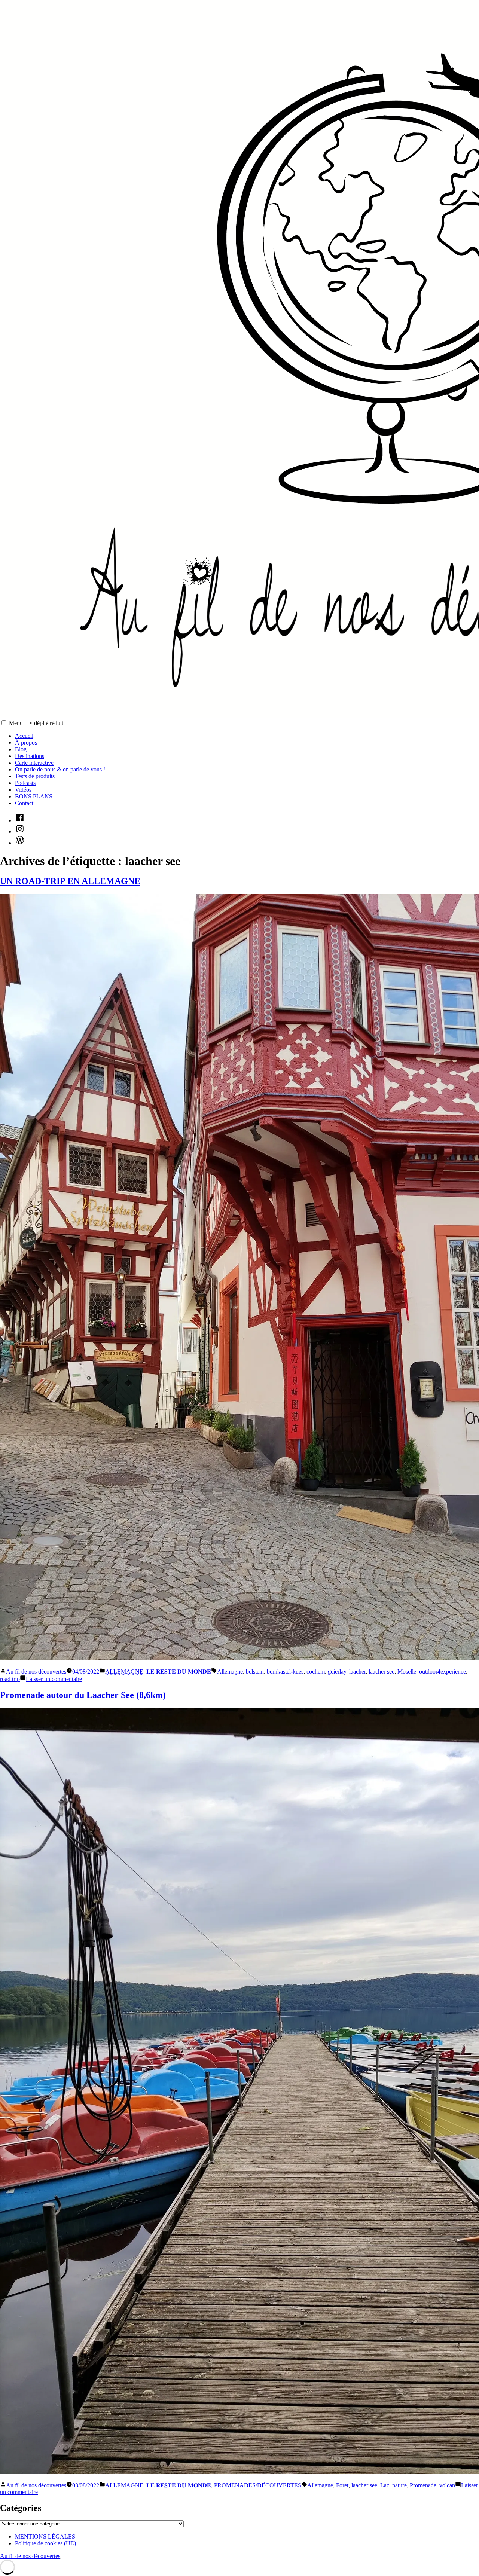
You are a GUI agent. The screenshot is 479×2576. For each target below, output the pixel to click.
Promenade (423, 2485)
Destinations (30, 756)
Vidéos (23, 790)
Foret (342, 2485)
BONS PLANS (34, 796)
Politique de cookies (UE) (45, 2543)
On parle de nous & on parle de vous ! (60, 769)
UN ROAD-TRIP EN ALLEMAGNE (70, 881)
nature (399, 2485)
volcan (447, 2485)
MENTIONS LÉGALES (45, 2537)
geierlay (337, 1672)
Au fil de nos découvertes (36, 1672)
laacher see (382, 1672)
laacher (357, 1672)
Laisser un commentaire (54, 1679)
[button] (4, 723)
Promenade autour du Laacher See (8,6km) (83, 1695)
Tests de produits (35, 776)
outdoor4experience (443, 1672)
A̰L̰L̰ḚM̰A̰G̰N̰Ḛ (124, 1672)
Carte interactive (34, 763)
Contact (24, 803)
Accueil (24, 736)
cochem (316, 1672)
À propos (26, 742)
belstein (255, 1672)
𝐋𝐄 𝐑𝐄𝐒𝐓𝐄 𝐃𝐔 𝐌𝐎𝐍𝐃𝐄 (179, 1672)
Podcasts (25, 783)
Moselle (407, 1672)
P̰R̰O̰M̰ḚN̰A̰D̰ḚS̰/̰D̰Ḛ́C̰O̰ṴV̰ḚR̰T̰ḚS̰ (258, 2485)
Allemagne (230, 1672)
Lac (385, 2485)
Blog (21, 749)
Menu (36, 723)
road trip (10, 1679)
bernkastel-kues (285, 1672)
